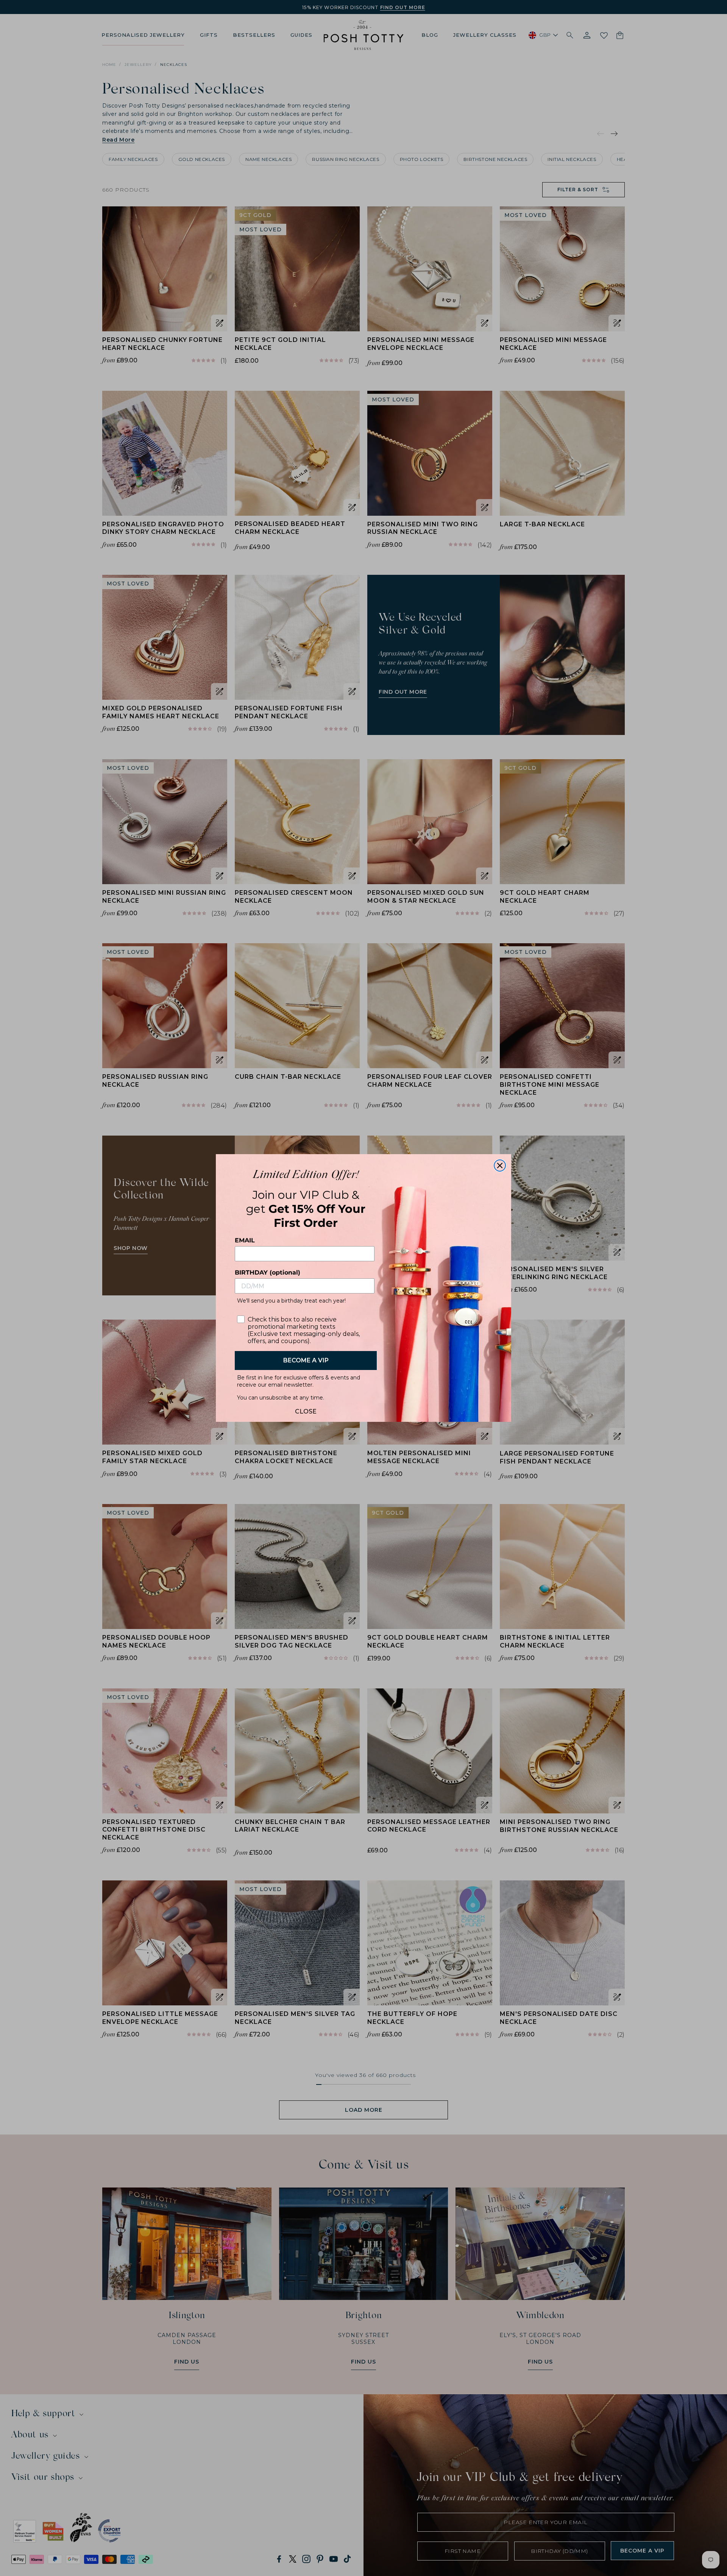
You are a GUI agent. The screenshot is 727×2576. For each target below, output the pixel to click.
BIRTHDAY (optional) (268, 1272)
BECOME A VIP (306, 1360)
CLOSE (306, 1410)
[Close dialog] (500, 1166)
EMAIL (245, 1240)
